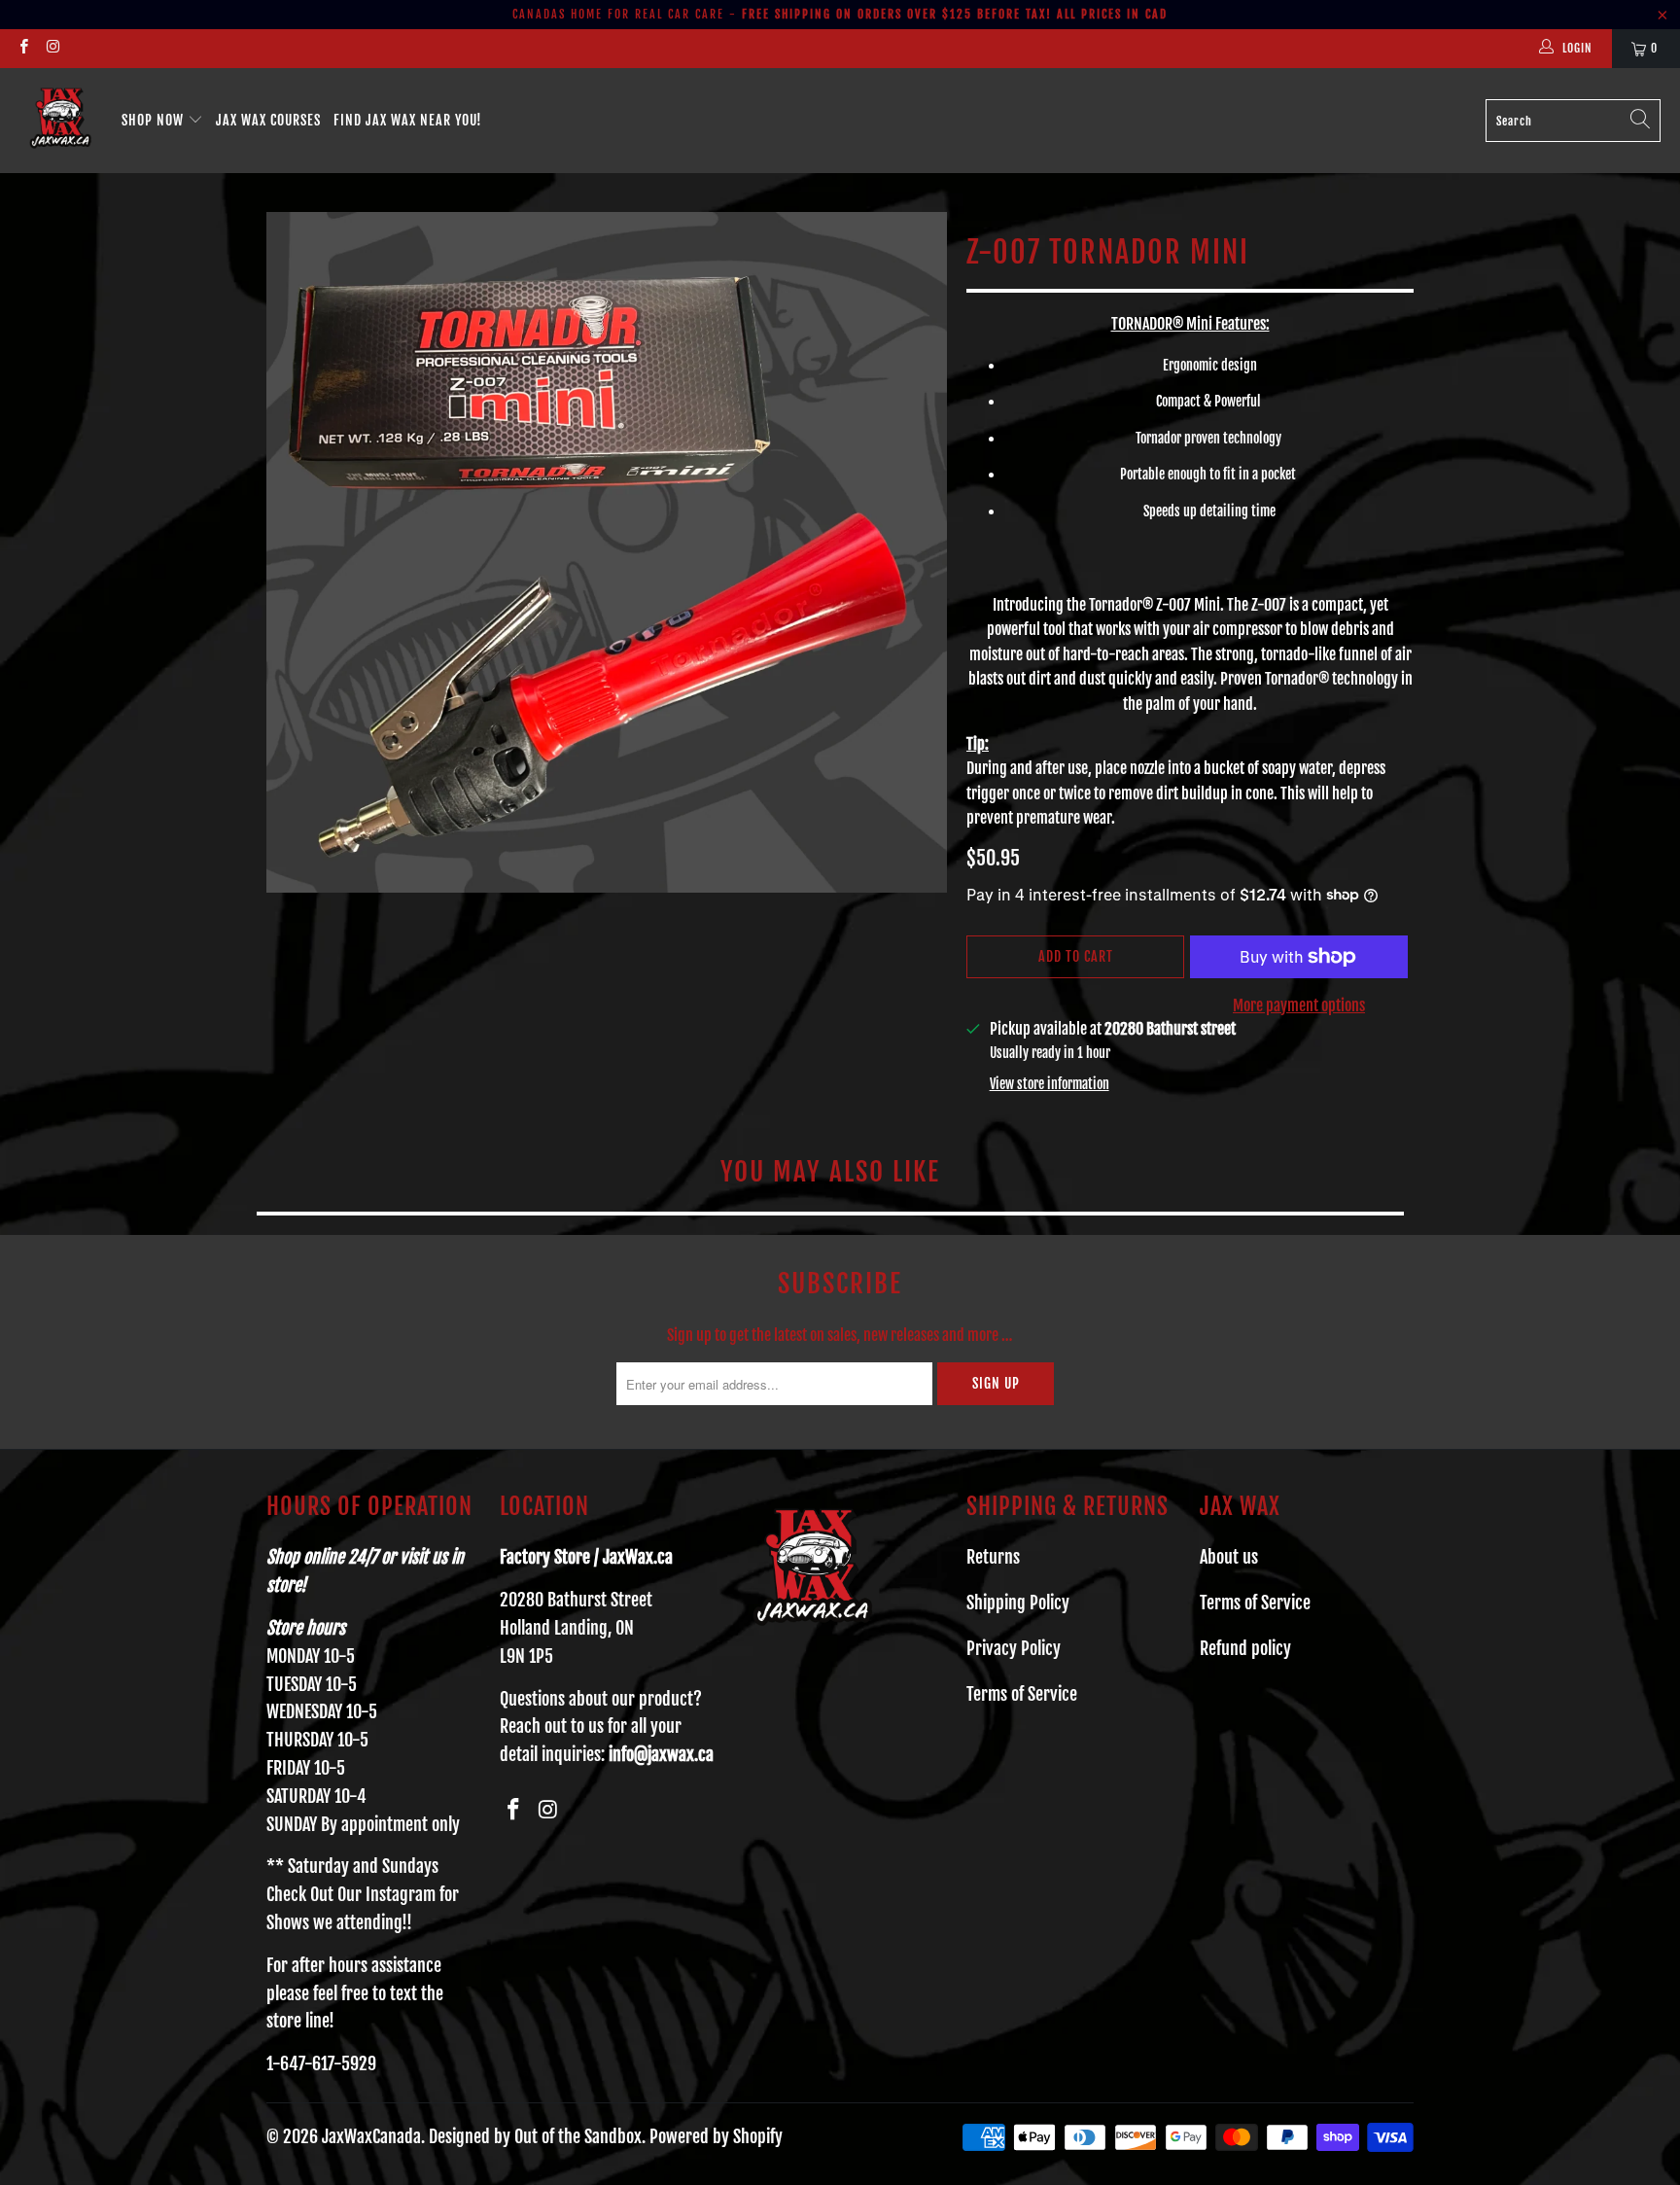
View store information (1050, 1084)
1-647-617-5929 (321, 2063)
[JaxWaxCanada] (61, 121)
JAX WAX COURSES (268, 120)
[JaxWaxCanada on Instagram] (52, 48)
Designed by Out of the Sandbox (535, 2136)
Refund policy (1245, 1648)
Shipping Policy (1018, 1603)
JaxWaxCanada (371, 2136)
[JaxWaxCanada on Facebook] (23, 48)
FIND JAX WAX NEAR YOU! (408, 120)
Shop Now (155, 120)
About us (1229, 1557)
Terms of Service (1022, 1694)
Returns (993, 1557)
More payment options (1299, 1005)
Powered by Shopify (716, 2136)
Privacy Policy (1014, 1648)
